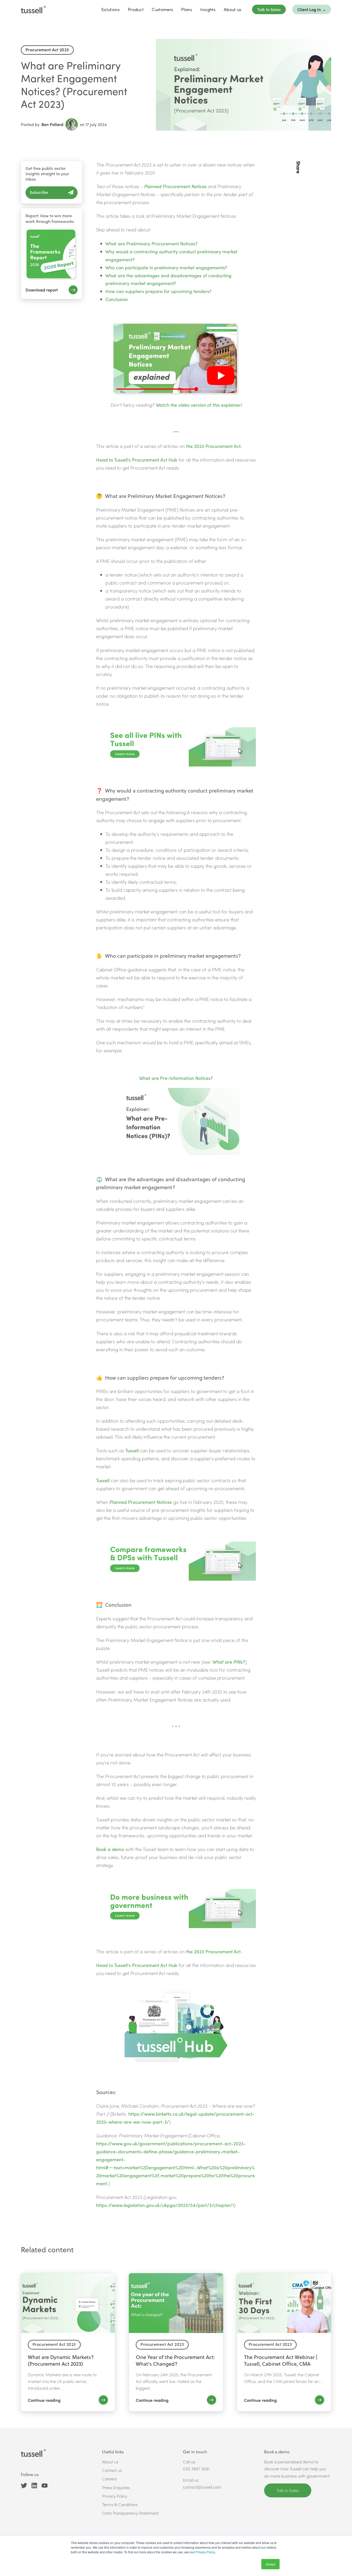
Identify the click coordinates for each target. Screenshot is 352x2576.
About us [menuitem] (233, 9)
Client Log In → (312, 9)
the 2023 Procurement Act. (215, 446)
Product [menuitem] (136, 9)
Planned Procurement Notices (175, 186)
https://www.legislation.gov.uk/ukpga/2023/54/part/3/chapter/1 (165, 2205)
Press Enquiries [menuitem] (116, 2487)
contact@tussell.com (202, 2487)
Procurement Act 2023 (47, 50)
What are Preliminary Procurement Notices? (152, 243)
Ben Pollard (52, 124)
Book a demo (110, 1849)
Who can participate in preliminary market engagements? (166, 267)
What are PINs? (229, 1662)
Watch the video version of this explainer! (199, 405)
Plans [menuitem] (187, 9)
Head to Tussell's (114, 460)
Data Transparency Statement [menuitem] (130, 2513)
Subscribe (39, 192)
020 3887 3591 (196, 2469)
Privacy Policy (205, 2552)
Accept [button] (270, 2564)
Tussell (132, 1450)
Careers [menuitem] (110, 2479)
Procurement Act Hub (155, 460)
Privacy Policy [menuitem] (115, 2496)
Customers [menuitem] (162, 9)
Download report (42, 290)
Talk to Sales (269, 9)
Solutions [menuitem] (110, 9)
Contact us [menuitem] (112, 2470)
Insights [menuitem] (208, 9)
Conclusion (117, 299)
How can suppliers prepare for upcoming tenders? (158, 291)
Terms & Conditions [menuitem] (120, 2504)
